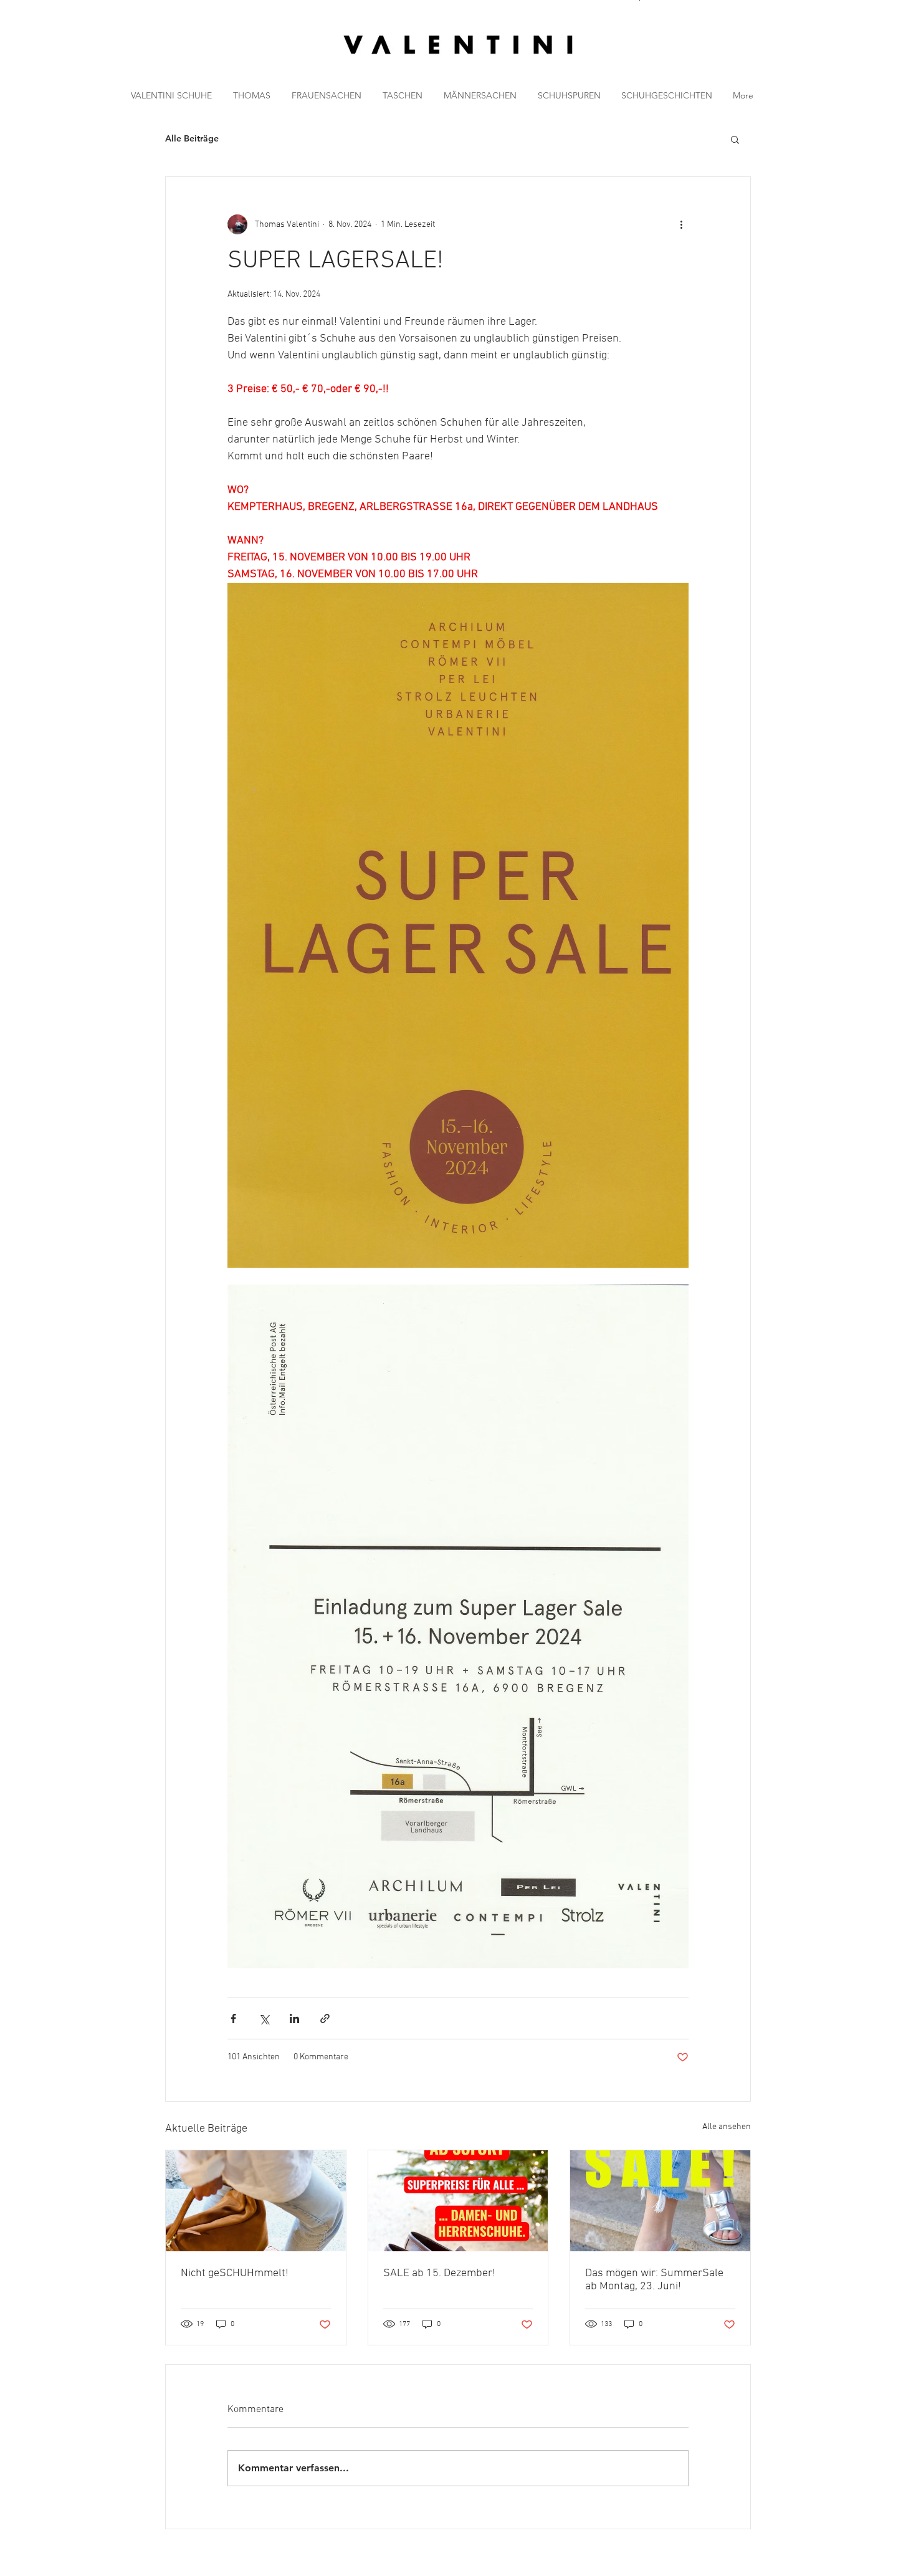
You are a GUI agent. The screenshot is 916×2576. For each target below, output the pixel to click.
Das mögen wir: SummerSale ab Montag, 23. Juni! (654, 2280)
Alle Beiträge (192, 138)
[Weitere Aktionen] (681, 224)
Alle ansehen (727, 2127)
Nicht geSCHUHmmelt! (235, 2273)
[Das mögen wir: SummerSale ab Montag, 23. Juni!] (660, 2201)
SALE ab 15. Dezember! (439, 2273)
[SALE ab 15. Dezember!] (458, 2201)
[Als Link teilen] (325, 2018)
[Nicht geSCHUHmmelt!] (256, 2201)
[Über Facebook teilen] (233, 2018)
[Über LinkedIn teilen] (294, 2018)
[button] (797, 58)
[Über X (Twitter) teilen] (264, 2018)
